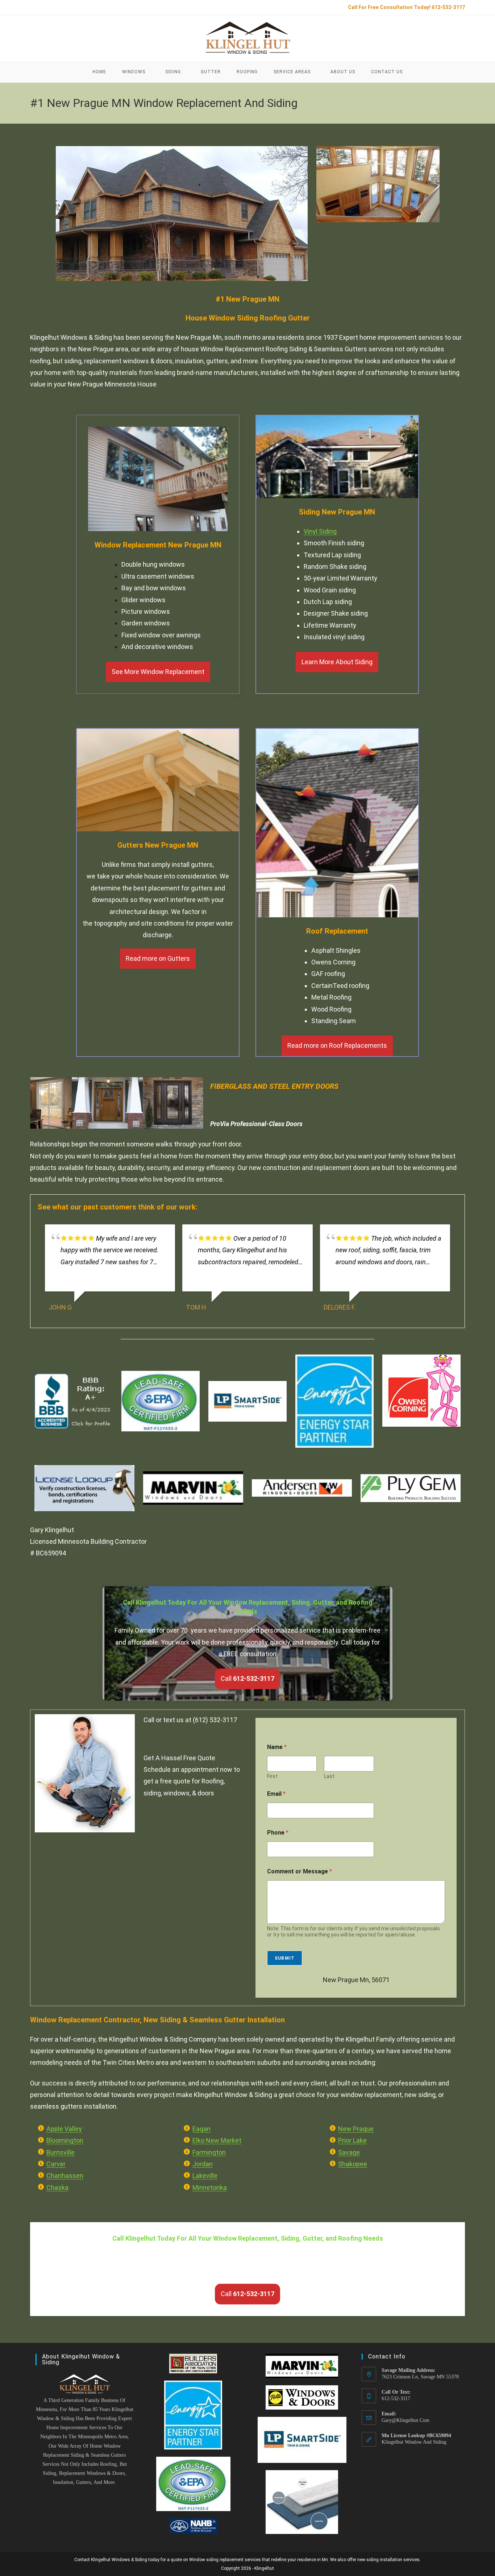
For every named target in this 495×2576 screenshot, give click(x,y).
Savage (349, 2152)
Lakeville (205, 2176)
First (272, 1776)
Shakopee (353, 2164)
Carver (56, 2164)
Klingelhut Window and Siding (414, 2442)
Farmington (209, 2152)
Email (276, 1794)
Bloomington (65, 2140)
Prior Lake (352, 2140)
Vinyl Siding (320, 531)
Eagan (201, 2129)
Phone (278, 1833)
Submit (285, 1958)
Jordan (203, 2164)
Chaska (57, 2188)
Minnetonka (210, 2188)
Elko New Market (217, 2140)
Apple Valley (64, 2129)
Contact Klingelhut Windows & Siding (111, 2560)
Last (329, 1776)
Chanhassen (65, 2176)
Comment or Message (300, 1871)
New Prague (356, 2129)
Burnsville (61, 2152)
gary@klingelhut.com (405, 2420)
